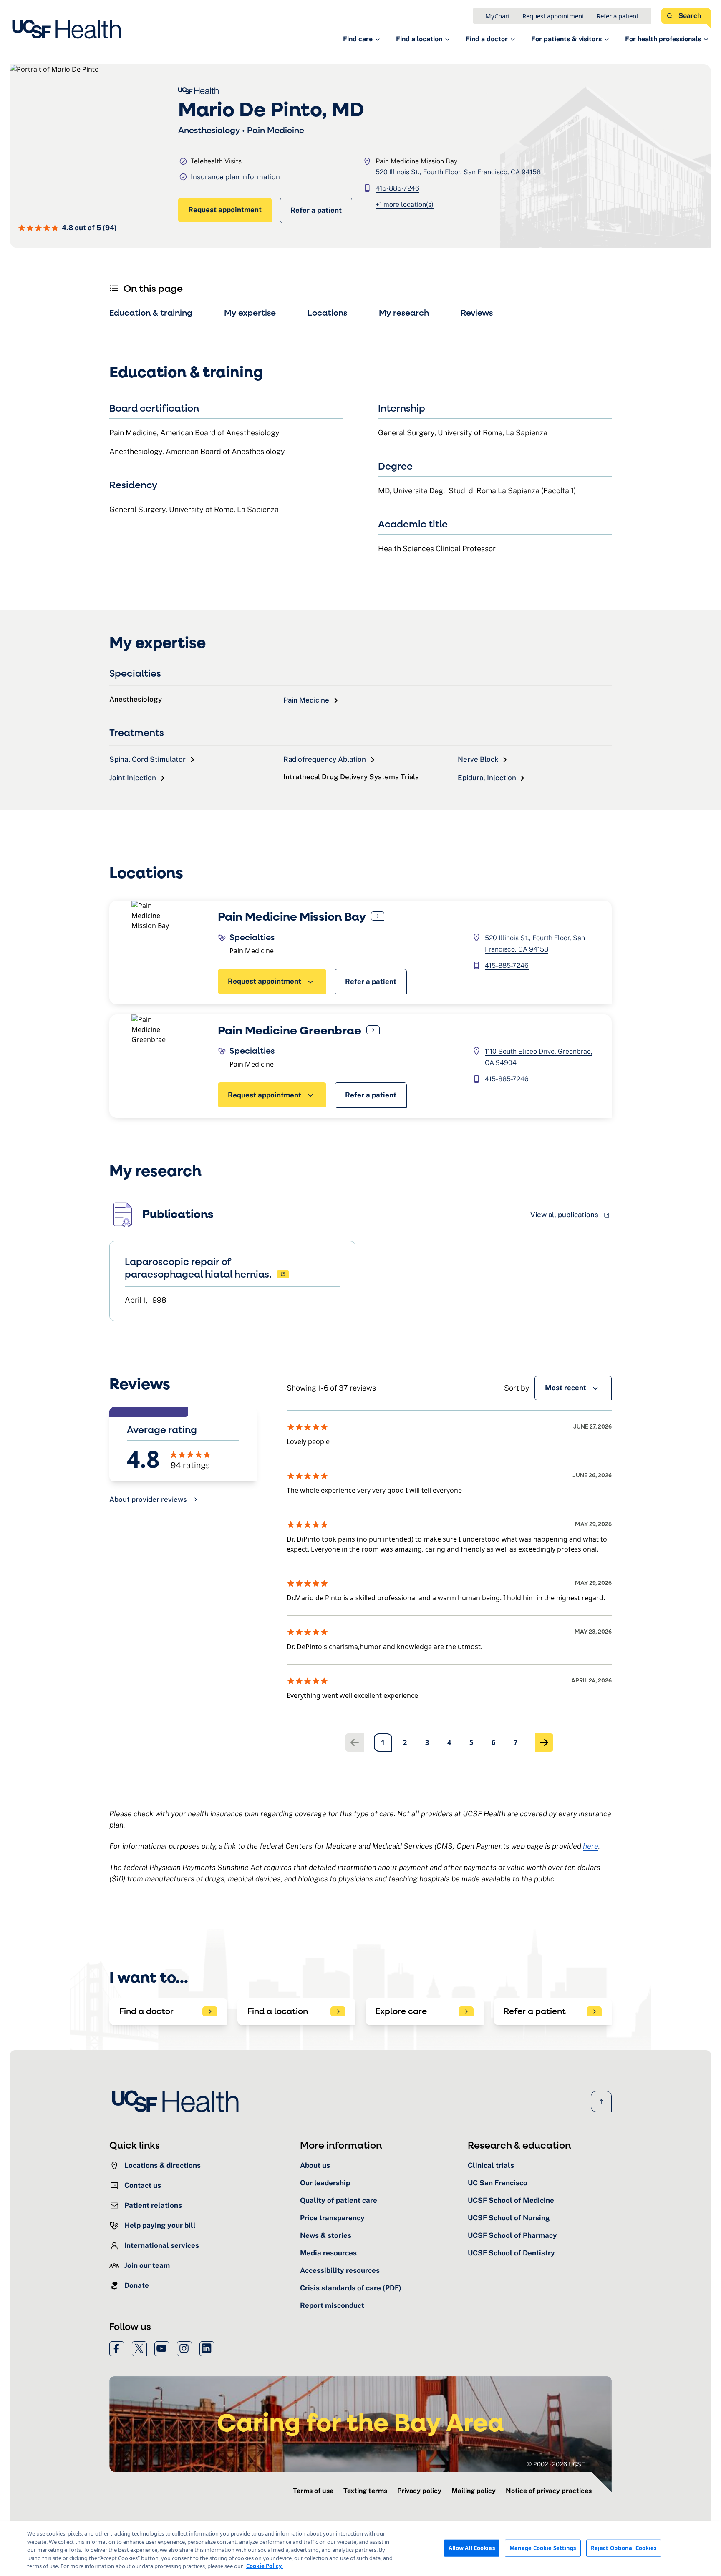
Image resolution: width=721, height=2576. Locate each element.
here (591, 1846)
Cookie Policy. (265, 2566)
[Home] (69, 29)
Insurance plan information (235, 177)
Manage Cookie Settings (543, 2548)
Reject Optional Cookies (624, 2548)
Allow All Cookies (472, 2548)
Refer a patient (618, 16)
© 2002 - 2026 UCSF (556, 2464)
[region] (360, 2549)
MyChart (498, 16)
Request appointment (553, 16)
